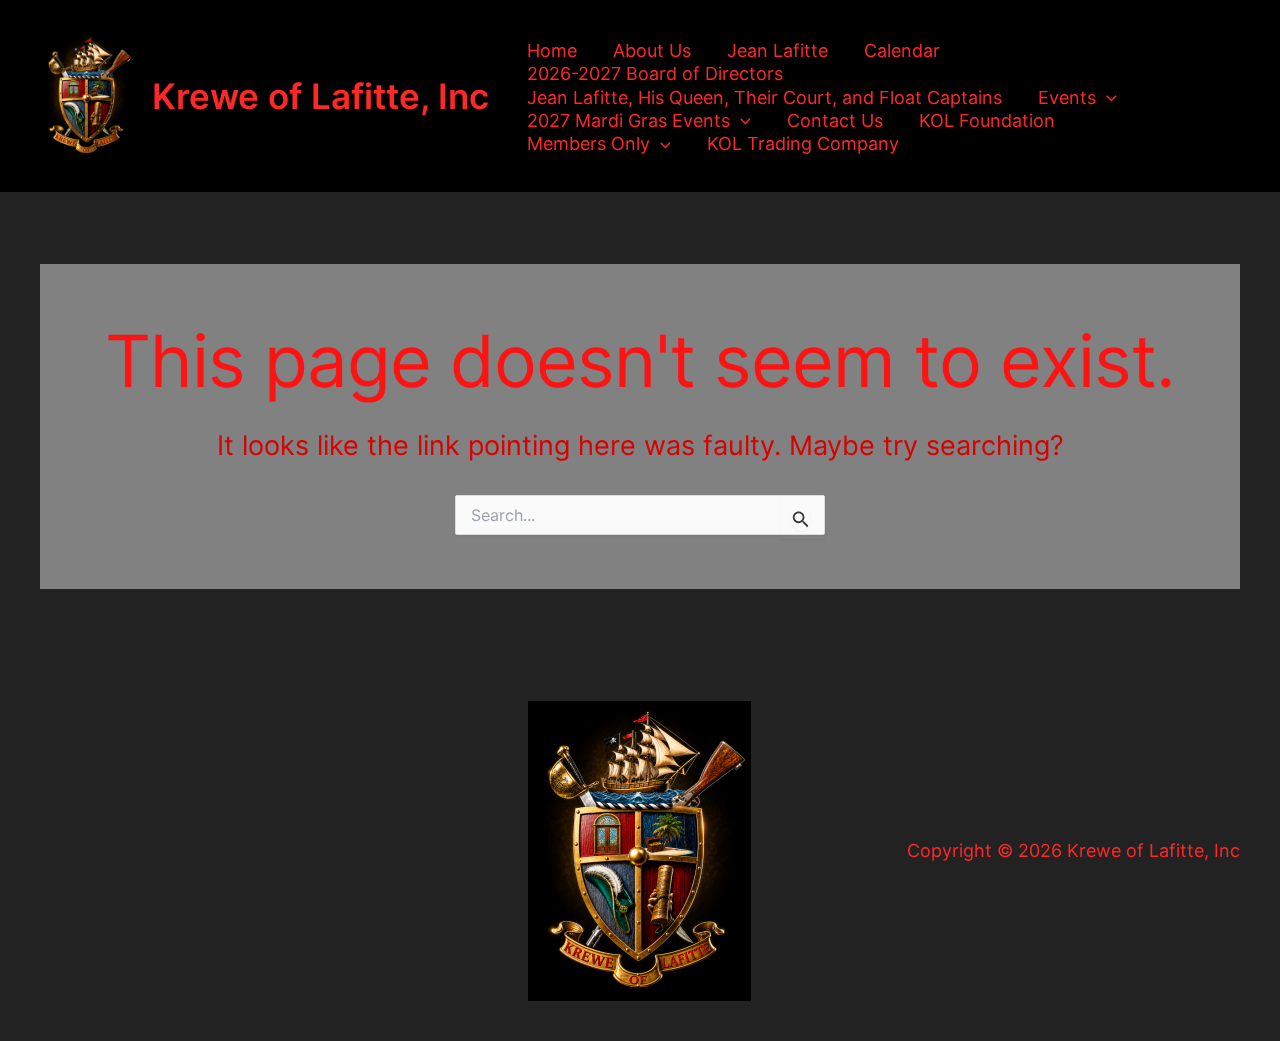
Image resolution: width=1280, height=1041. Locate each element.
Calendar (902, 50)
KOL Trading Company (803, 143)
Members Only (588, 143)
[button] (1106, 97)
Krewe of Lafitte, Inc (320, 96)
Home (552, 50)
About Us (652, 50)
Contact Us (835, 120)
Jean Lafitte (777, 50)
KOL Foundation (987, 120)
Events (1067, 97)
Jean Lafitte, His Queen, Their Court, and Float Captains (764, 97)
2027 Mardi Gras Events (628, 120)
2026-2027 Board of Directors (655, 73)
